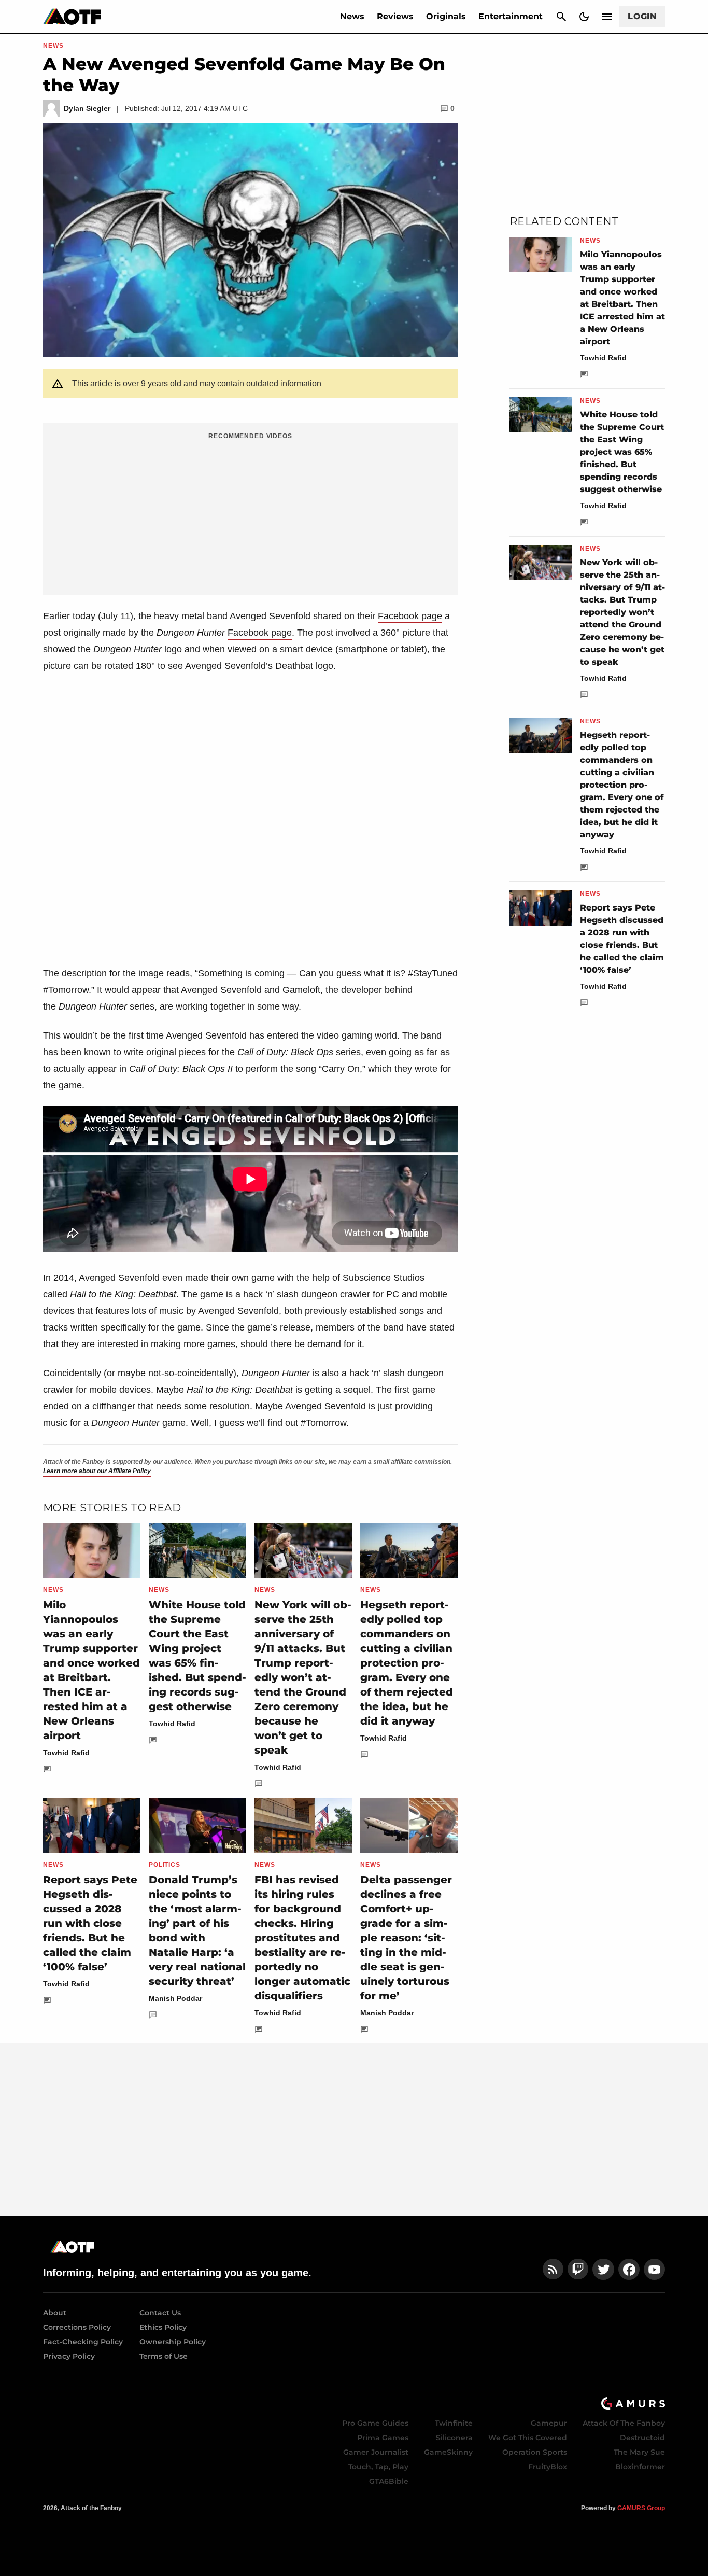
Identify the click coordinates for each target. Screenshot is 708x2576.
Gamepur (549, 2423)
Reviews (395, 16)
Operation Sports (535, 2452)
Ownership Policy (173, 2342)
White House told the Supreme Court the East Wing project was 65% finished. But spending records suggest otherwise (622, 452)
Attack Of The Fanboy (624, 2423)
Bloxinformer (640, 2467)
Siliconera (454, 2438)
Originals (446, 16)
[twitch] (578, 2269)
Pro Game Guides (375, 2423)
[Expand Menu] (607, 17)
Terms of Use (164, 2356)
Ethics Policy (163, 2327)
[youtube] (655, 2269)
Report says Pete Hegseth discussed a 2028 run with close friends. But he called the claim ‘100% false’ (90, 1923)
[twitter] (603, 2269)
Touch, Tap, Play (378, 2467)
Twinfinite (454, 2423)
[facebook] (629, 2269)
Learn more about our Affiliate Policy (97, 1471)
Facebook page (410, 616)
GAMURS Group (641, 2508)
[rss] (553, 2269)
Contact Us (160, 2313)
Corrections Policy (77, 2327)
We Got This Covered (528, 2438)
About (55, 2313)
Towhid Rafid (66, 1753)
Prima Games (383, 2438)
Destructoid (642, 2438)
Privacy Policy (69, 2356)
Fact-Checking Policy (83, 2342)
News (352, 16)
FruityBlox (548, 2467)
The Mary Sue (639, 2452)
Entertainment (511, 16)
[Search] (561, 17)
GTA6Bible (389, 2481)
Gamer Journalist (376, 2452)
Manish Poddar (175, 1998)
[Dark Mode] (584, 17)
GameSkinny (448, 2452)
